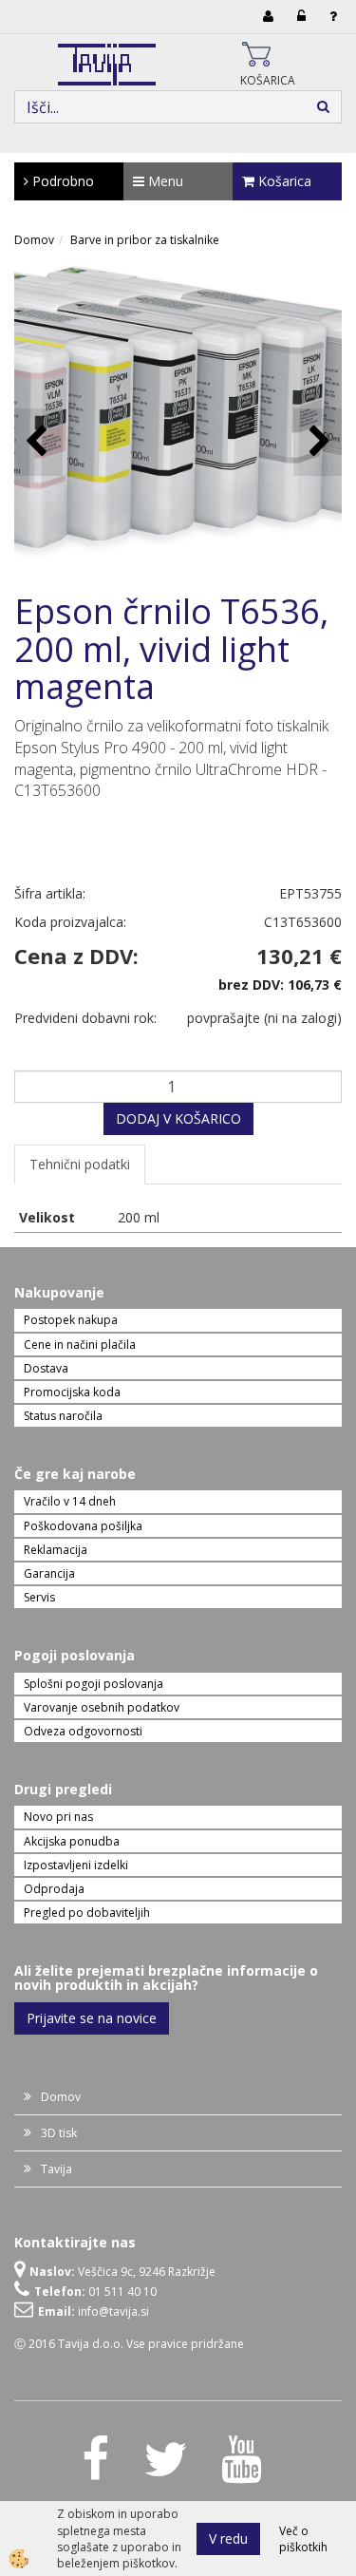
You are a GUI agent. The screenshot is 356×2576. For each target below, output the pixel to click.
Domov (34, 240)
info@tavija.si (113, 2311)
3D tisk (59, 2133)
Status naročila (63, 1416)
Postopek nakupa (71, 1320)
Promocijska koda (72, 1392)
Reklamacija (56, 1550)
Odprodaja (54, 1889)
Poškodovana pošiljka (83, 1526)
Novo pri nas (58, 1817)
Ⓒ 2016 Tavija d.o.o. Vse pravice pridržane (129, 2344)
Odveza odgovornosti (83, 1731)
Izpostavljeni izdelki (76, 1865)
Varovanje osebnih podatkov (102, 1707)
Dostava (46, 1368)
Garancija (49, 1573)
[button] (318, 442)
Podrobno (61, 181)
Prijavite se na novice (92, 2018)
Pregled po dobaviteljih (87, 1913)
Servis (39, 1597)
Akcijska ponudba (72, 1841)
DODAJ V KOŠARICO (178, 1118)
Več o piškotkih (303, 2539)
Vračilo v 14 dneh (70, 1501)
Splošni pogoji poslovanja (94, 1684)
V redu (228, 2538)
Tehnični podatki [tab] (80, 1164)
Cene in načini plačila (80, 1345)
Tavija (56, 2169)
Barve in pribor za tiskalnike (145, 240)
